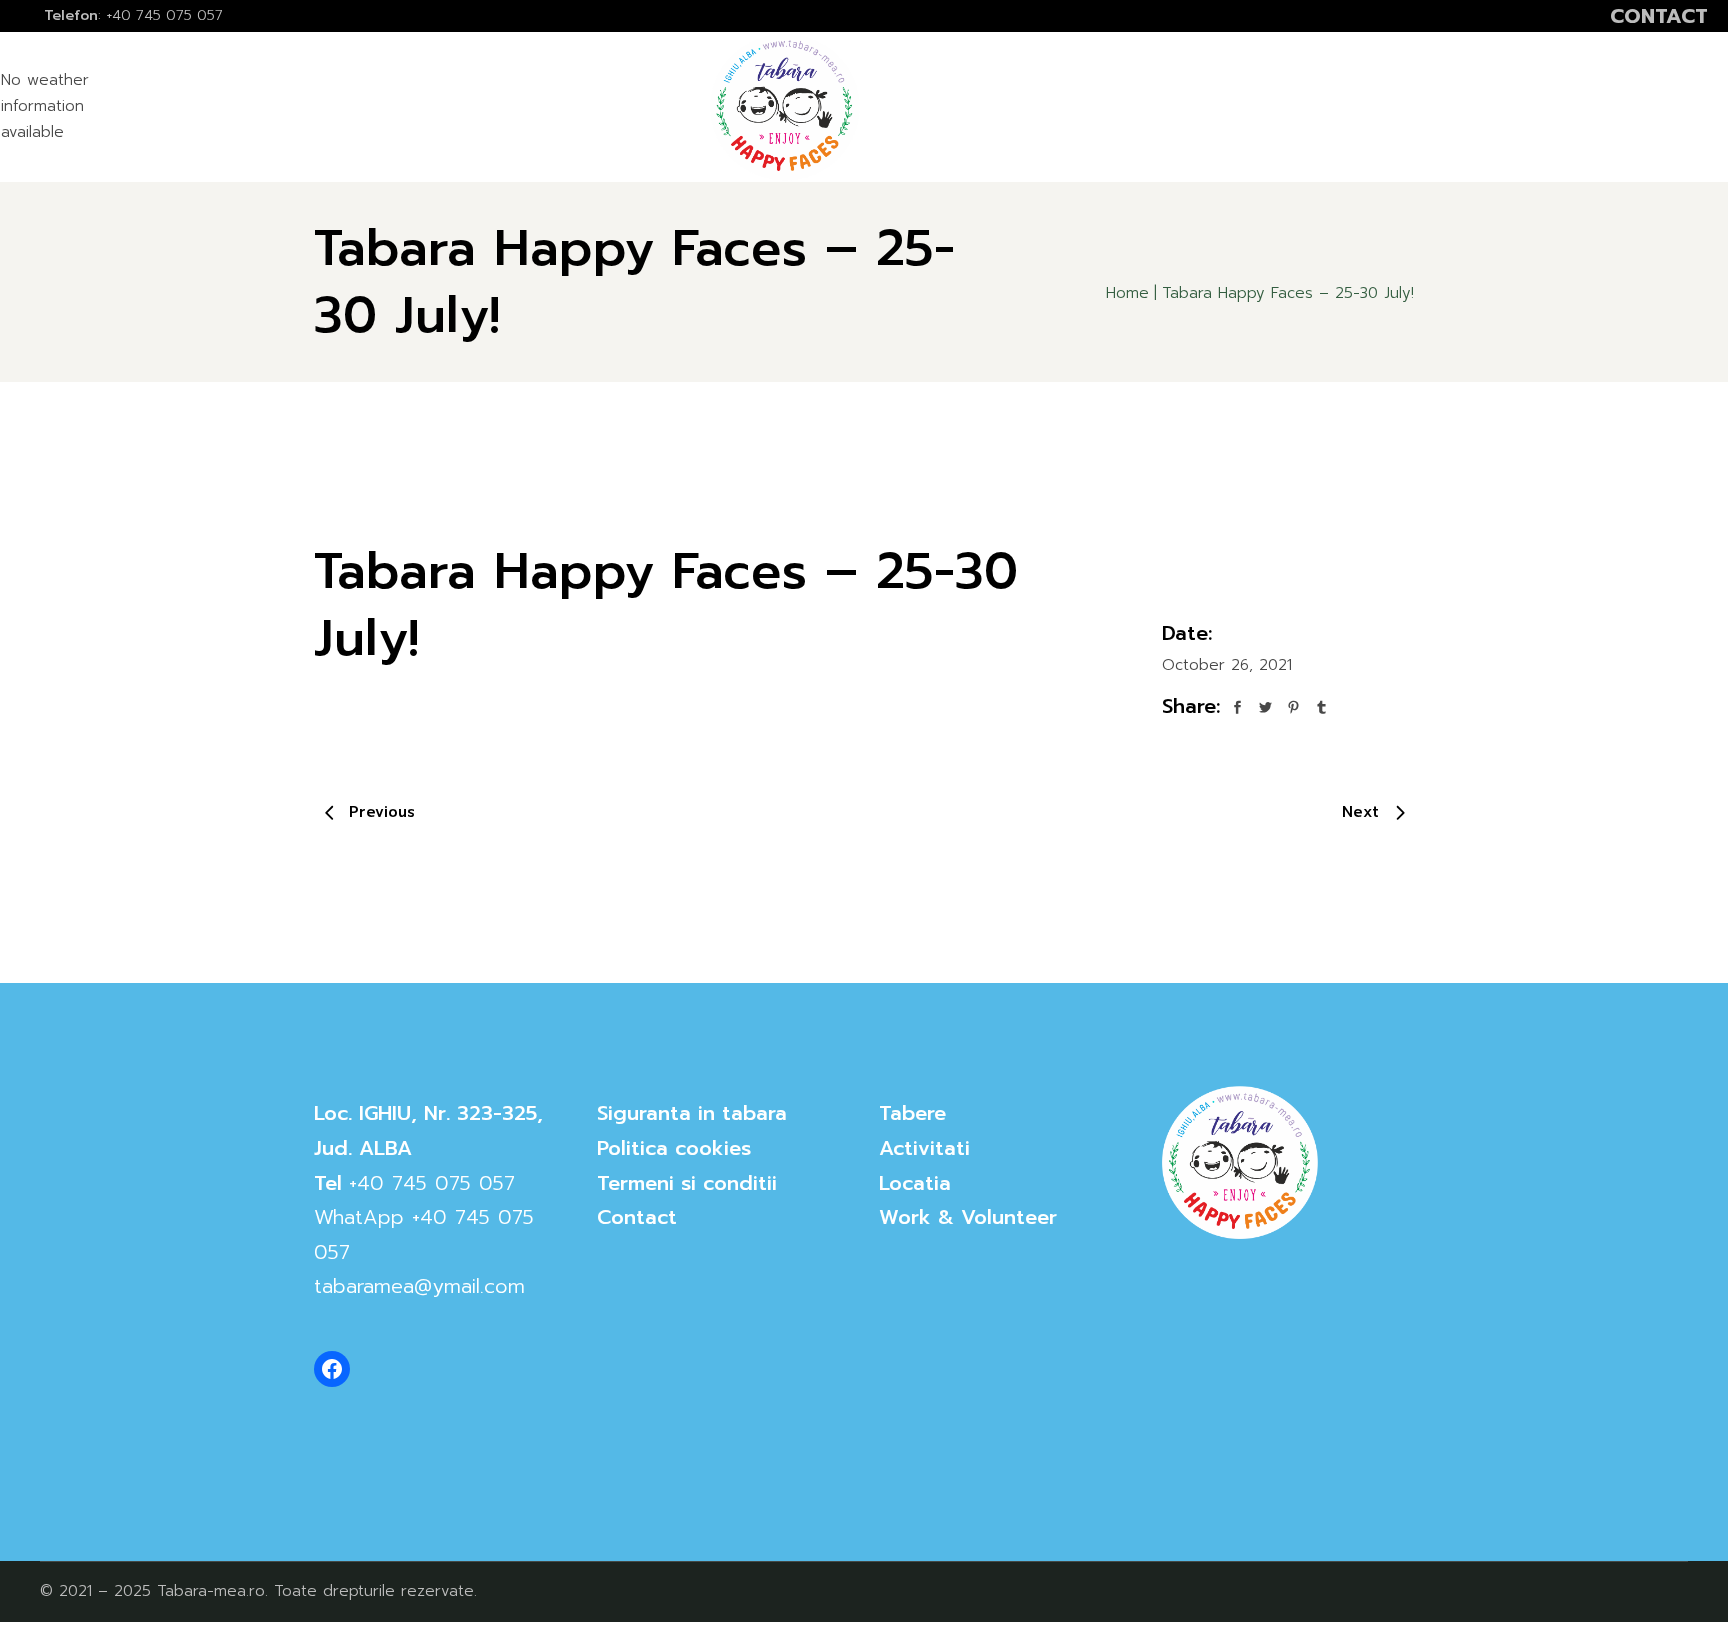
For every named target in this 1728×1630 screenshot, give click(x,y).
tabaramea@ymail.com (419, 1286)
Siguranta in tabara (692, 1113)
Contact (637, 1217)
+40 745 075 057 (432, 1183)
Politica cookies (674, 1148)
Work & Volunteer (968, 1217)
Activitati (924, 1148)
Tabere (912, 1113)
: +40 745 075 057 (133, 15)
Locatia (915, 1183)
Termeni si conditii (687, 1183)
